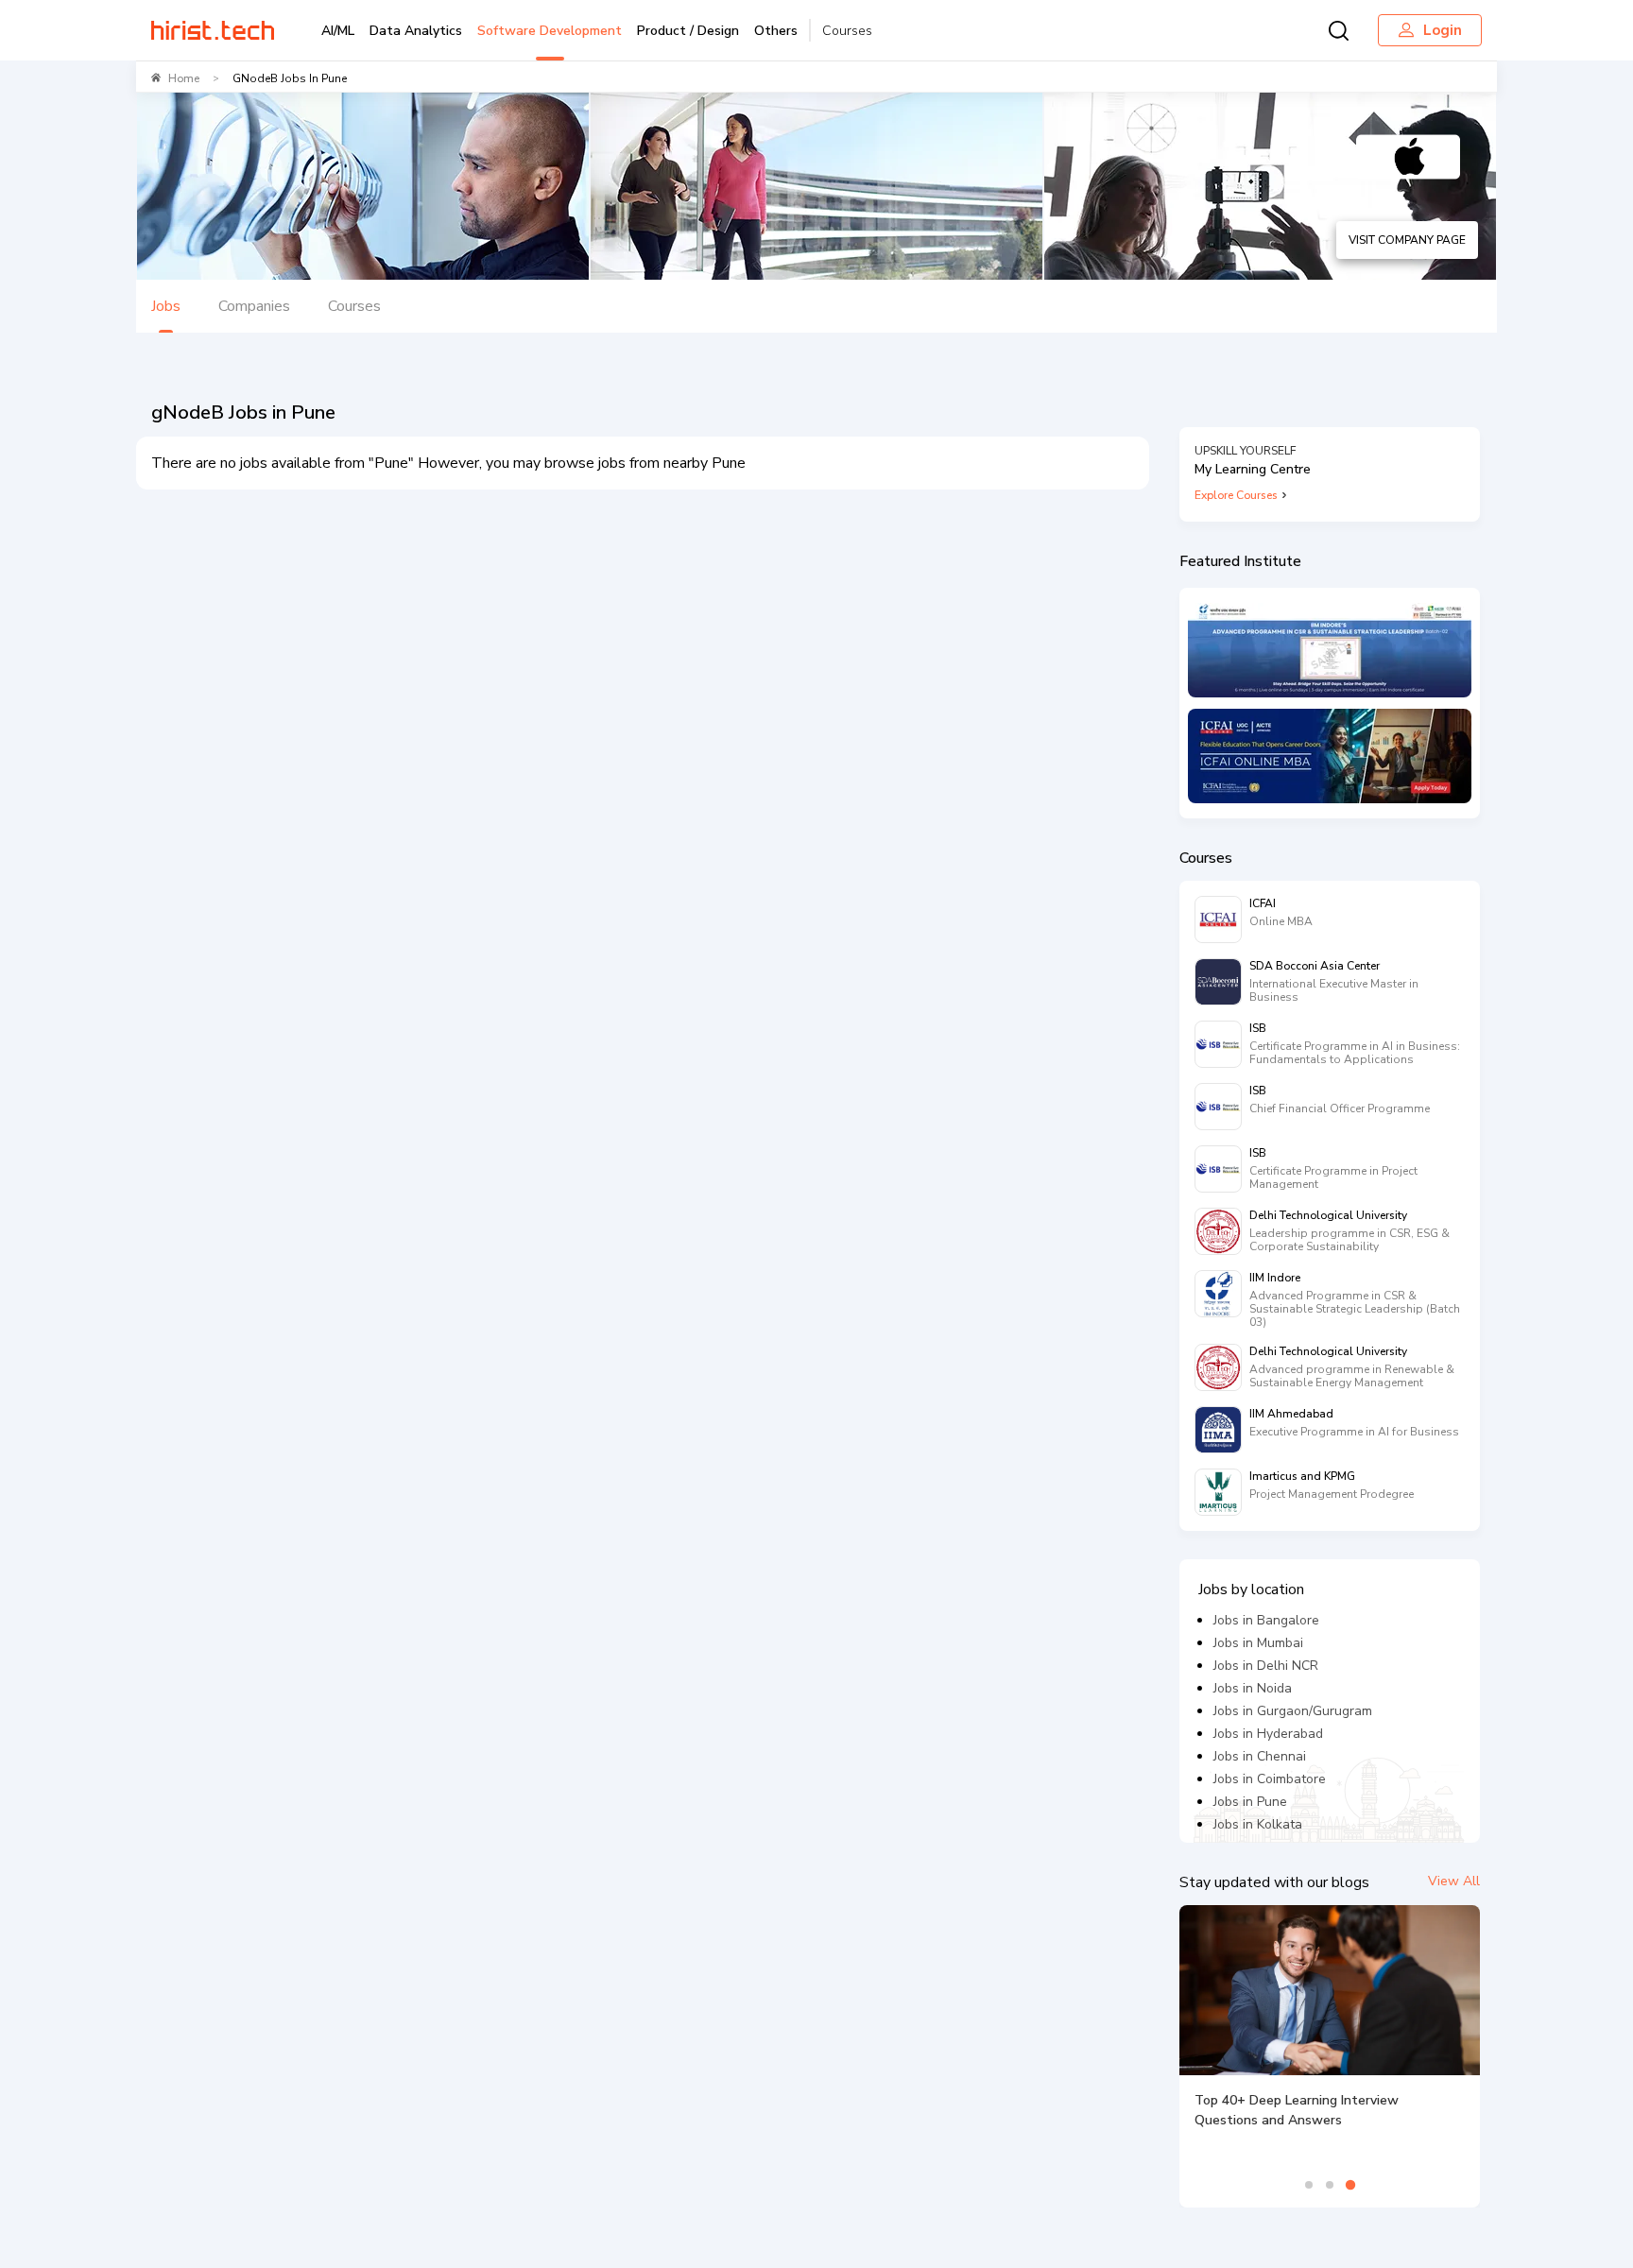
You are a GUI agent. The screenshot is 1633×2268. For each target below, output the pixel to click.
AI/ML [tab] (338, 31)
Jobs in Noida (1253, 1688)
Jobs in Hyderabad (1268, 1734)
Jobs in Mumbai (1258, 1643)
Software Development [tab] (550, 31)
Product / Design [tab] (688, 31)
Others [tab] (776, 31)
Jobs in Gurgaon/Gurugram (1293, 1711)
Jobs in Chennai (1260, 1756)
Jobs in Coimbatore (1270, 1779)
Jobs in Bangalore (1266, 1620)
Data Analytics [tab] (416, 31)
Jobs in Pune (1250, 1802)
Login (1443, 30)
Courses (847, 31)
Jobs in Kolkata (1258, 1824)
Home (184, 78)
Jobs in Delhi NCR (1266, 1666)
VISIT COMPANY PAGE (1407, 240)
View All (1454, 1881)
